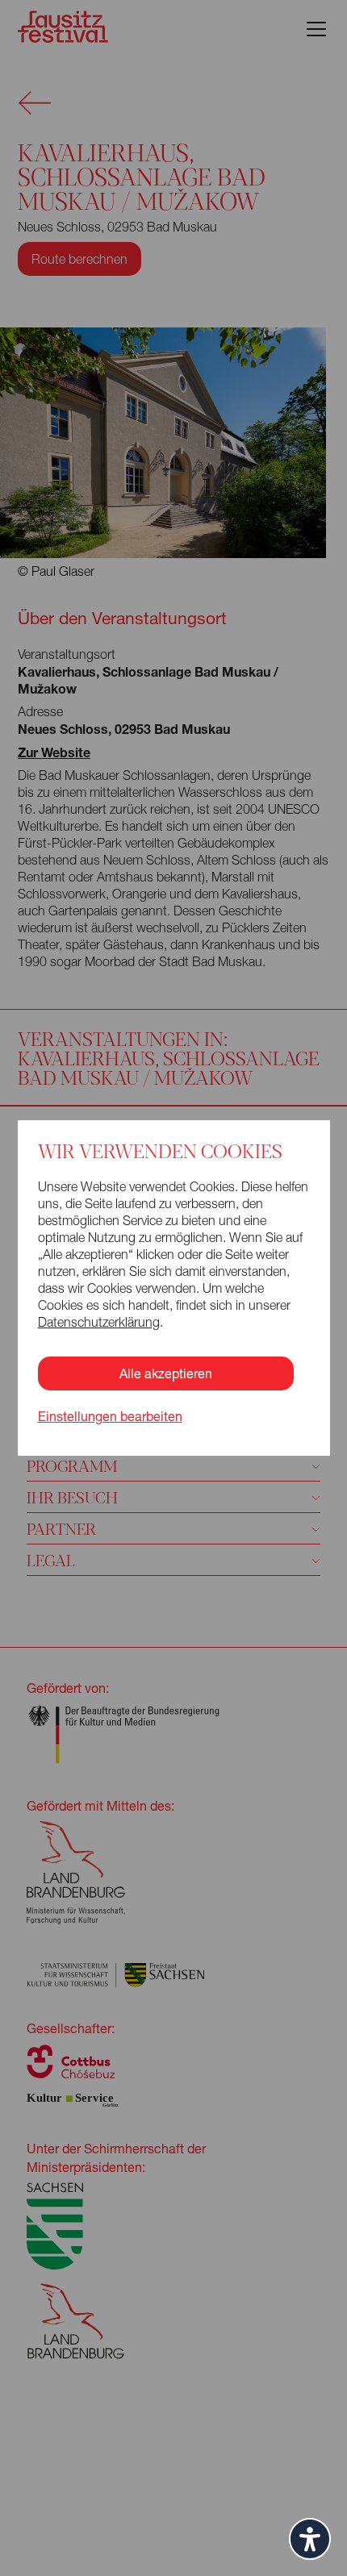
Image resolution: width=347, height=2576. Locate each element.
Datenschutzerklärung (99, 1322)
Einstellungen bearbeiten (110, 1416)
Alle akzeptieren (166, 1373)
